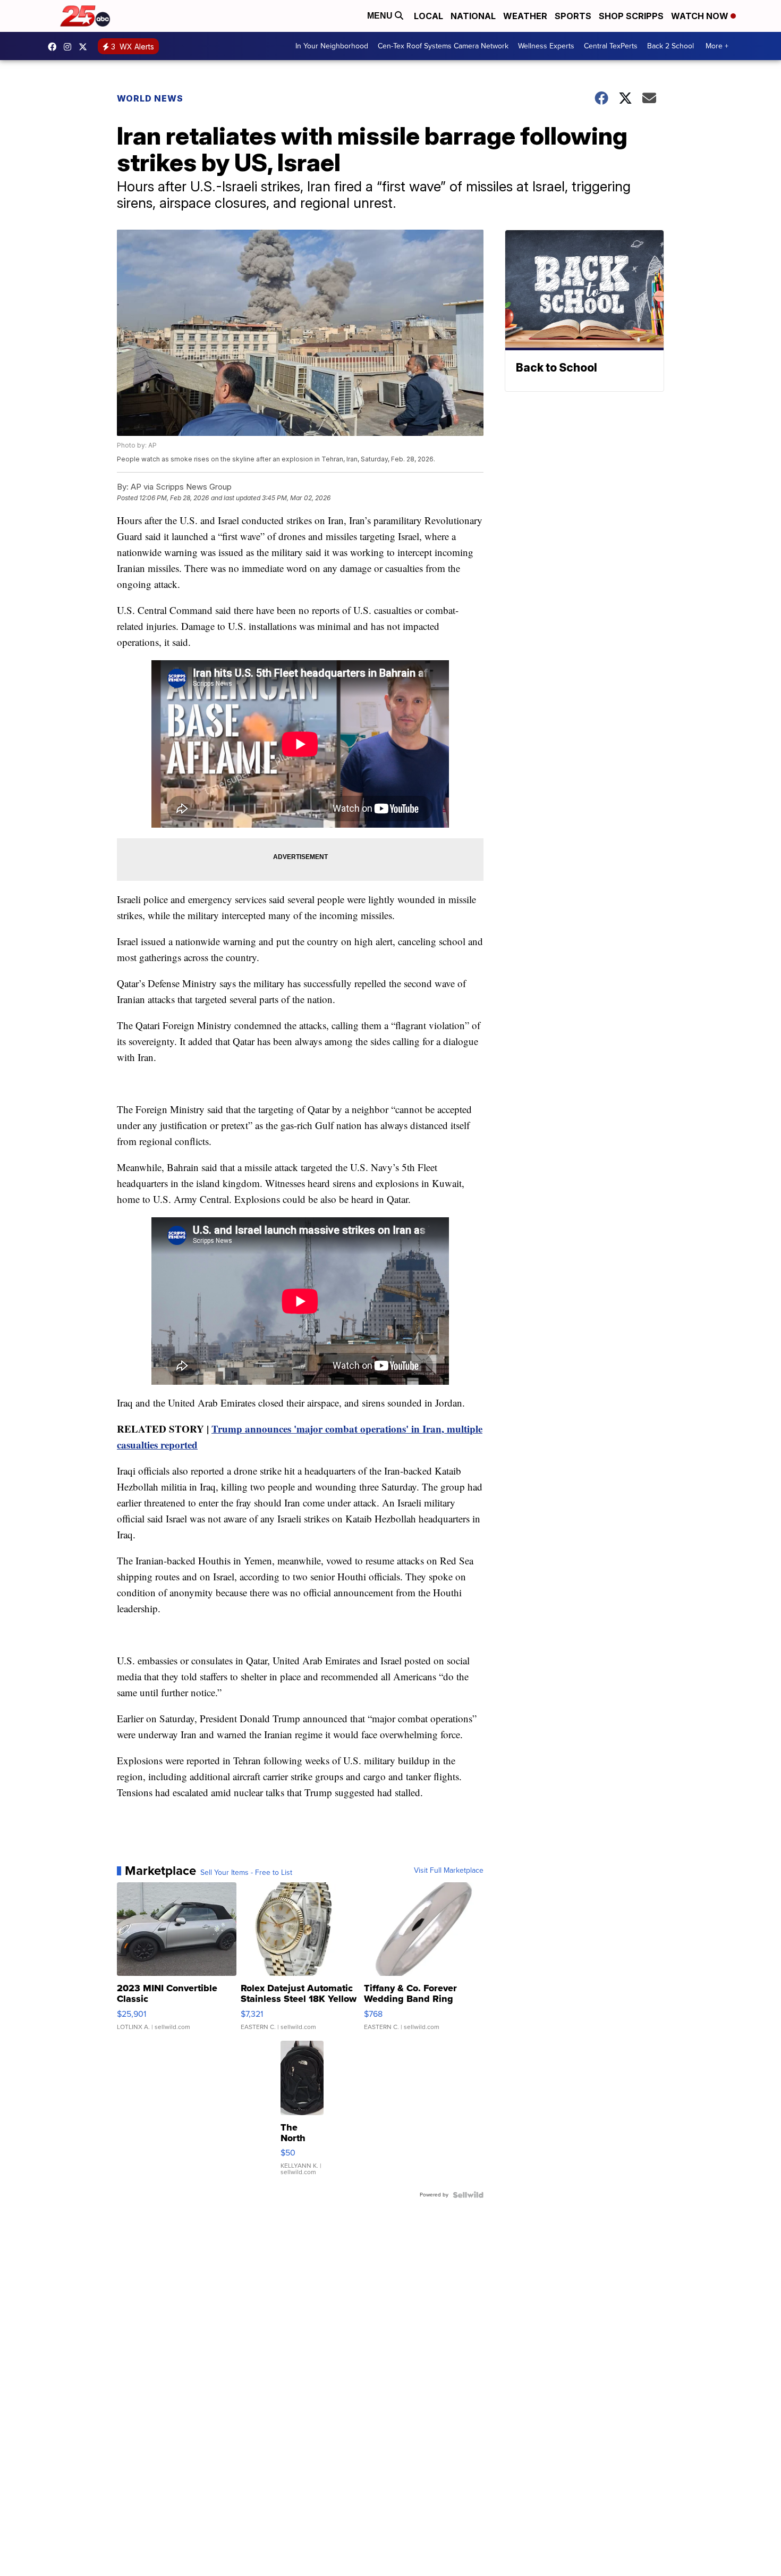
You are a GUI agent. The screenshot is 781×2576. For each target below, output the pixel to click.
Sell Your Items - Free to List (246, 1873)
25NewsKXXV (55, 47)
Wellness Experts (546, 46)
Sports (573, 16)
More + (717, 46)
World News (150, 98)
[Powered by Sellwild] (468, 2195)
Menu (381, 16)
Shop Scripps (631, 16)
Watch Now (701, 16)
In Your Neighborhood (332, 46)
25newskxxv (70, 47)
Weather (525, 16)
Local (428, 16)
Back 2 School (670, 46)
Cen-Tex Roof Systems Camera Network (443, 46)
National (473, 16)
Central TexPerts (611, 46)
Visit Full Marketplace (449, 1871)
